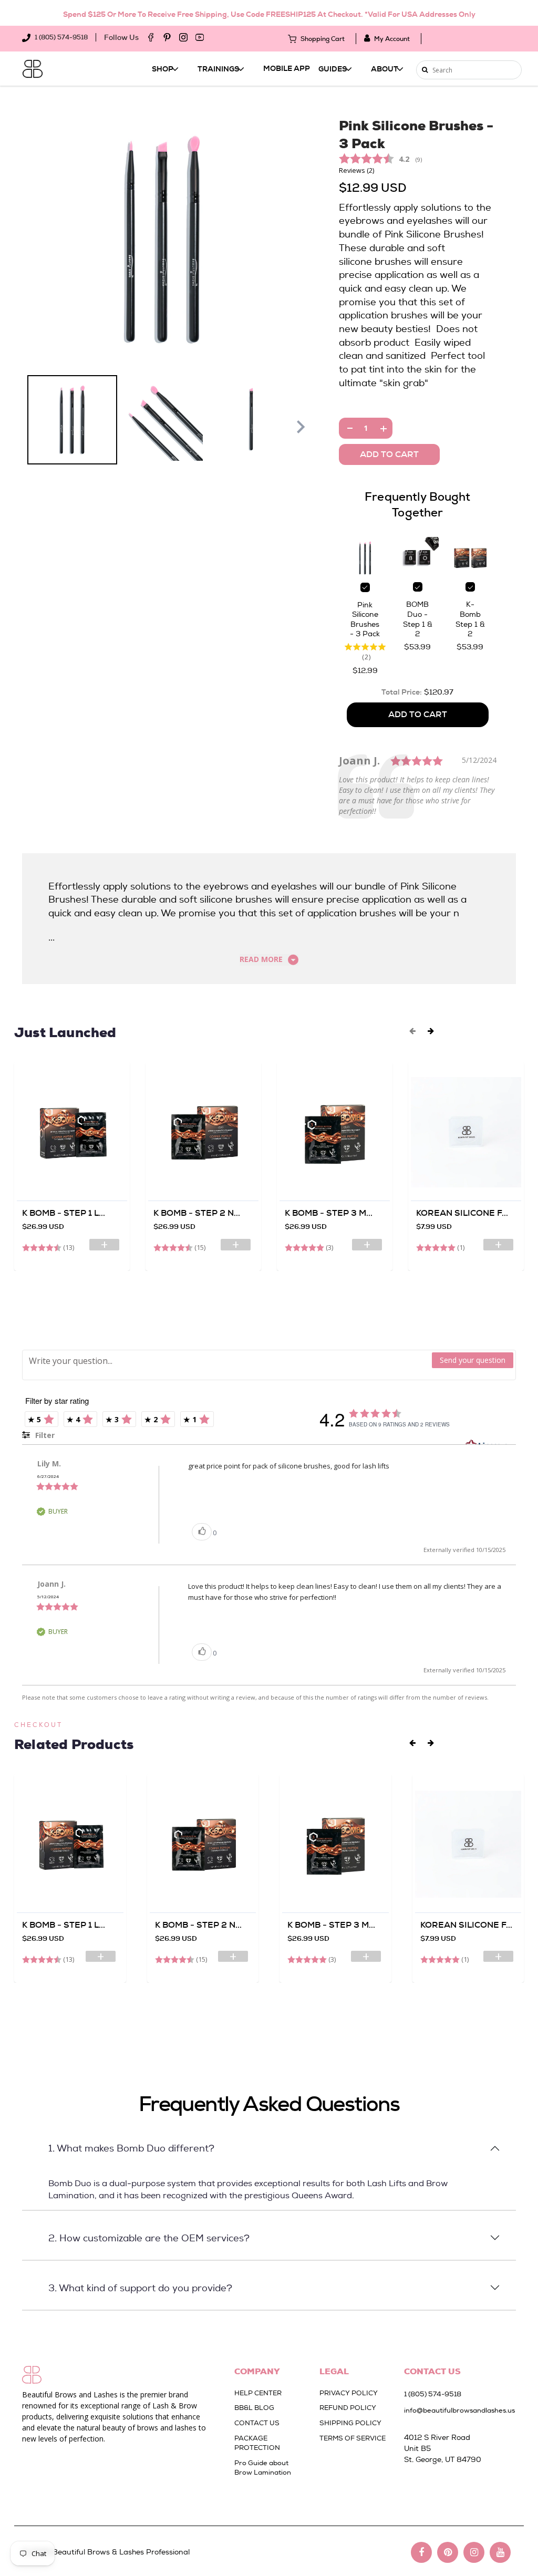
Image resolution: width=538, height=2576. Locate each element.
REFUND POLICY (348, 2408)
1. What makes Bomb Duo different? (131, 2148)
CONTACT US (257, 2423)
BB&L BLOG (254, 2408)
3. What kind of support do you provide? (140, 2288)
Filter (44, 1435)
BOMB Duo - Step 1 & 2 (418, 619)
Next (301, 427)
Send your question (473, 1360)
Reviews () (356, 170)
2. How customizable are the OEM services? (149, 2238)
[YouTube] (200, 37)
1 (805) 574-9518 (60, 37)
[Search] (425, 70)
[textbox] (227, 1361)
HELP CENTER (258, 2393)
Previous (22, 427)
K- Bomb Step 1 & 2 (470, 619)
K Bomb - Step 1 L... (64, 1213)
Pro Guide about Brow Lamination (263, 2468)
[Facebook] (151, 37)
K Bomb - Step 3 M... (329, 1213)
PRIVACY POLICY (349, 2393)
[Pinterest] (167, 37)
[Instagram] (183, 37)
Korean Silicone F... (462, 1213)
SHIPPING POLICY (350, 2423)
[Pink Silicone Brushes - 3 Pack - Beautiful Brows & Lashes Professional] (163, 240)
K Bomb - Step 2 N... (197, 1213)
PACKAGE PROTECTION (257, 2443)
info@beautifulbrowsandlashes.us (455, 2410)
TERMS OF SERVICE (353, 2438)
